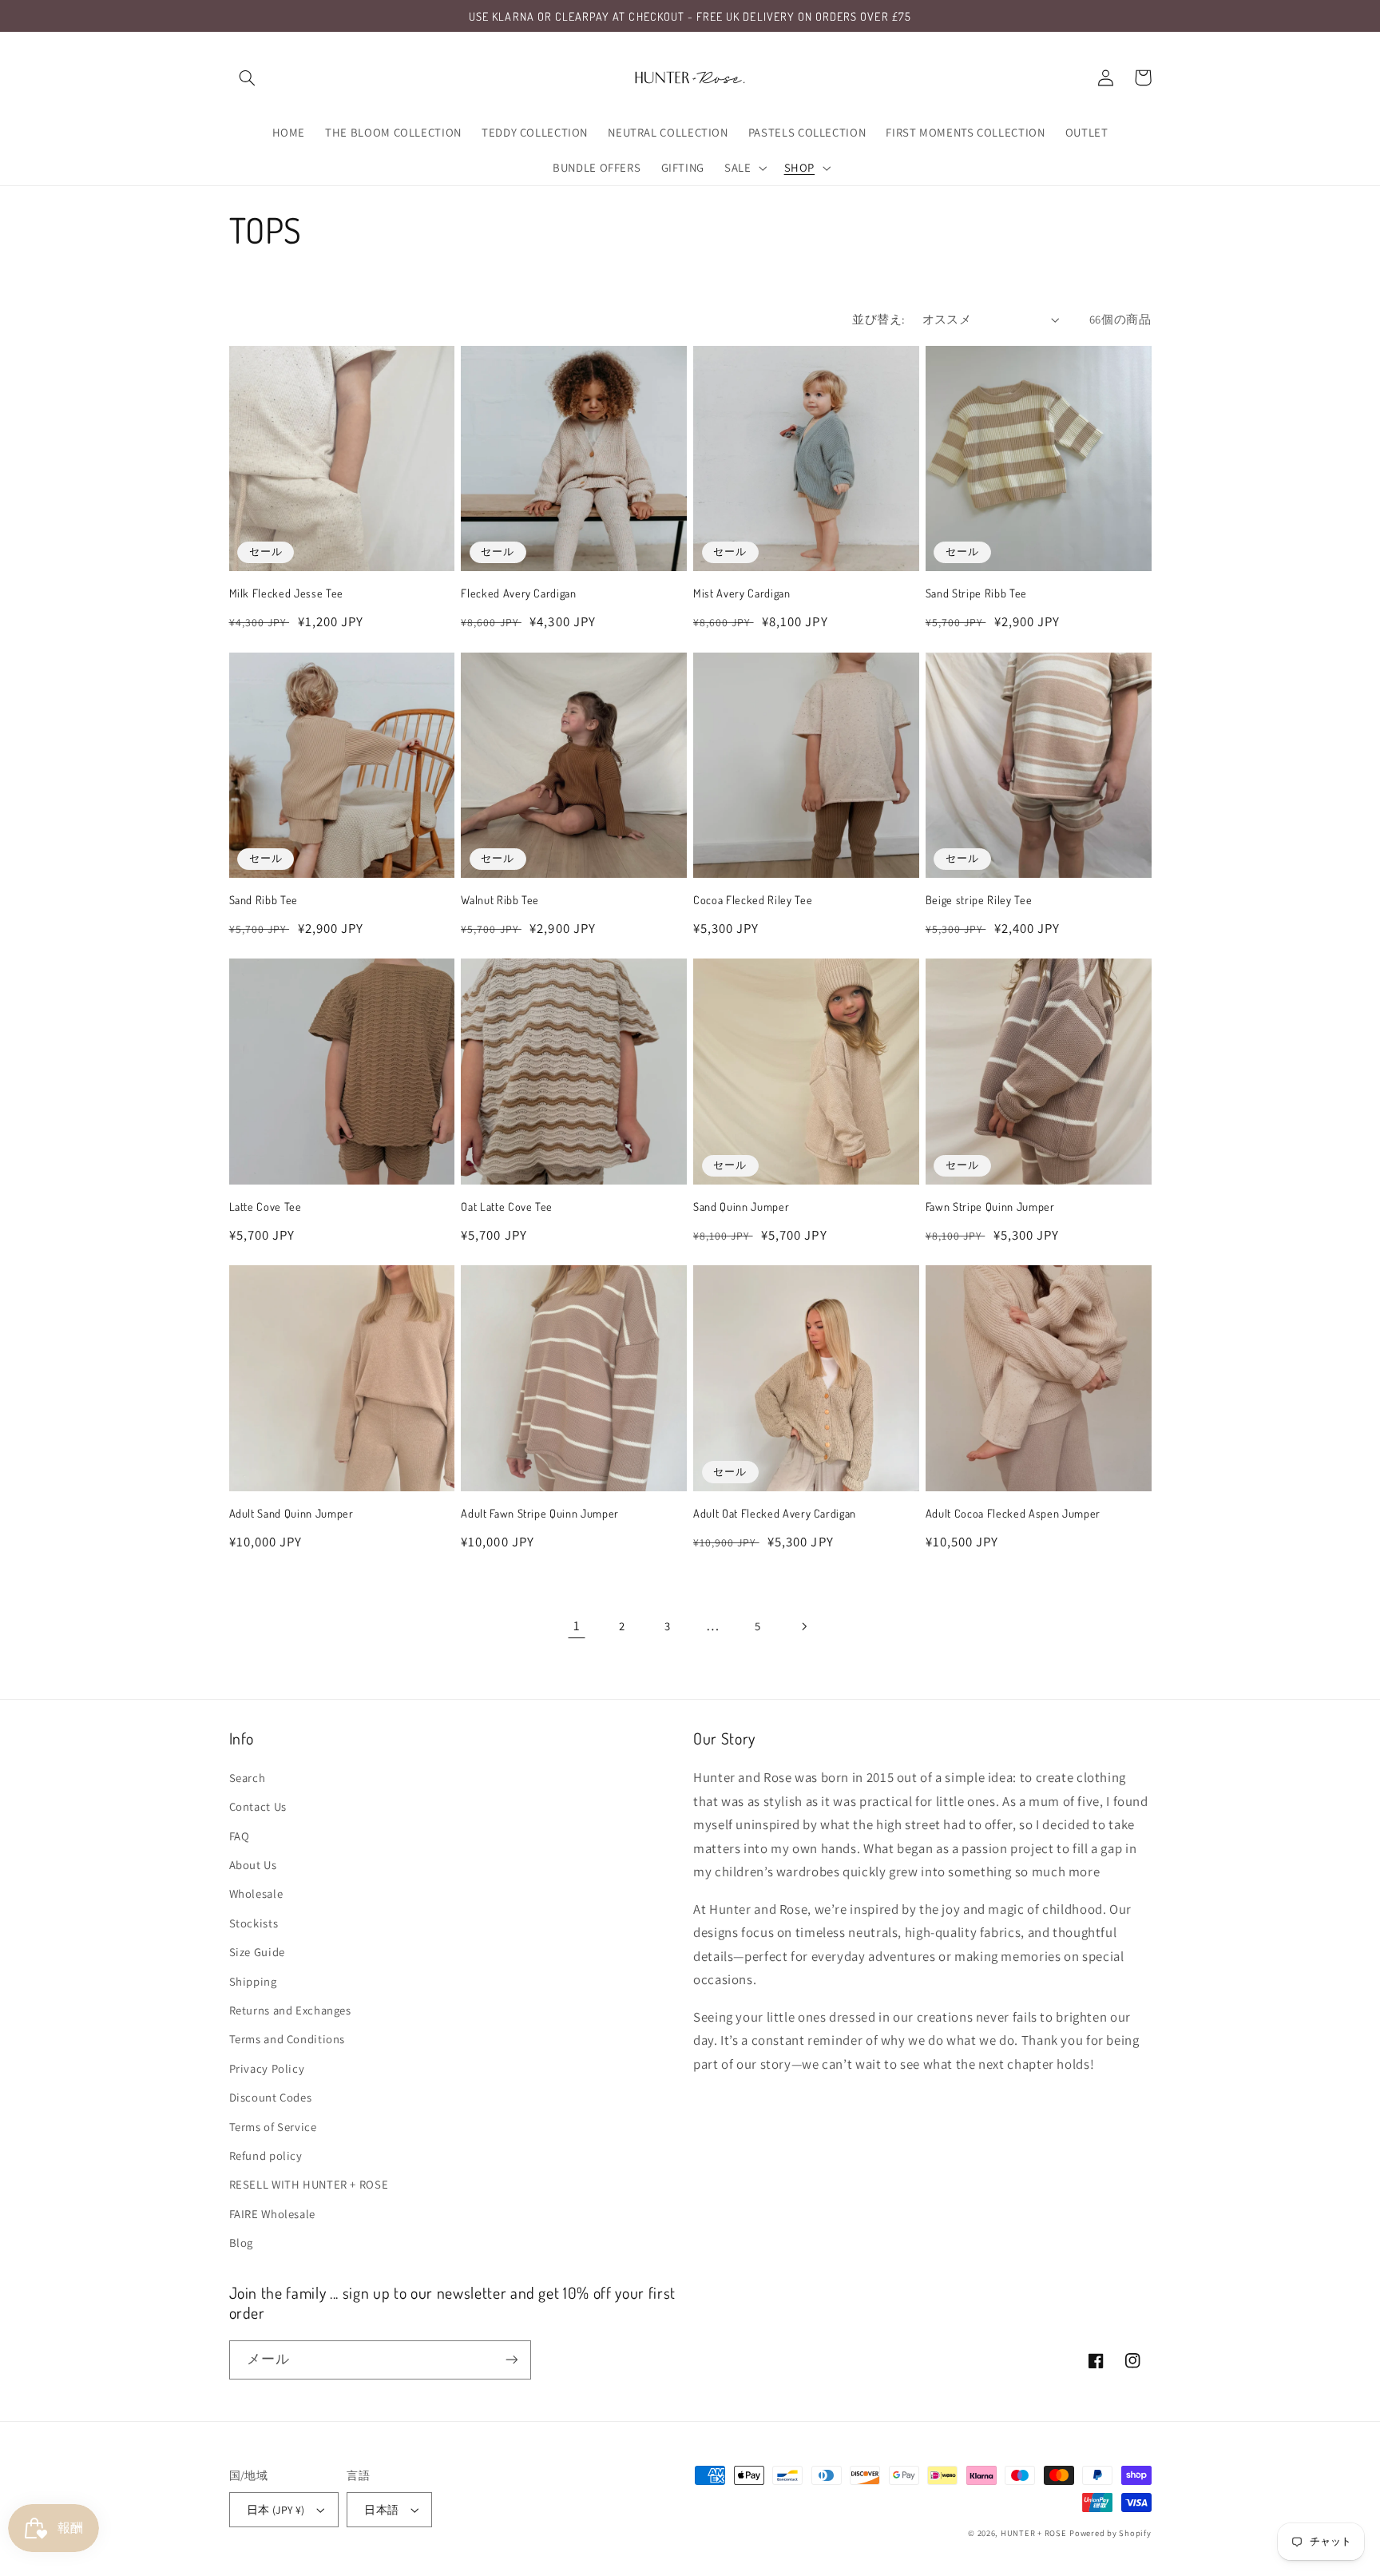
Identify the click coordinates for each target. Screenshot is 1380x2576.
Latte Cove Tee (266, 1206)
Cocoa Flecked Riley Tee (753, 899)
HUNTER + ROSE (1034, 2533)
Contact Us (258, 1806)
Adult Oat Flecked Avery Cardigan (775, 1513)
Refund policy (266, 2155)
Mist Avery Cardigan (742, 593)
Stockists (254, 1923)
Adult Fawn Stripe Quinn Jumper (540, 1513)
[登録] (511, 2360)
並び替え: (878, 319)
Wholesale (256, 1893)
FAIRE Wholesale (272, 2214)
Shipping (253, 1981)
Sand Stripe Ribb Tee (976, 593)
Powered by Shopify (1110, 2533)
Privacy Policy (267, 2068)
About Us (253, 1865)
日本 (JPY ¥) (276, 2510)
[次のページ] (803, 1626)
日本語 (381, 2510)
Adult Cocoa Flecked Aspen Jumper (1013, 1513)
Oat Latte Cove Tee (507, 1206)
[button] (248, 77)
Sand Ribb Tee (264, 899)
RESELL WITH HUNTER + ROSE (309, 2184)
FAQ (240, 1836)
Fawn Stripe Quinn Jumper (990, 1206)
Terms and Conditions (287, 2039)
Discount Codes (271, 2097)
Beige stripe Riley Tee (979, 899)
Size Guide (257, 1952)
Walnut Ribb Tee (500, 899)
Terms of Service (273, 2127)
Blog (242, 2243)
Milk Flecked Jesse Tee (287, 593)
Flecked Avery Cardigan (519, 593)
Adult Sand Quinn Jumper (291, 1513)
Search (248, 1778)
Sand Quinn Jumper (741, 1206)
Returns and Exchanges (290, 2010)
